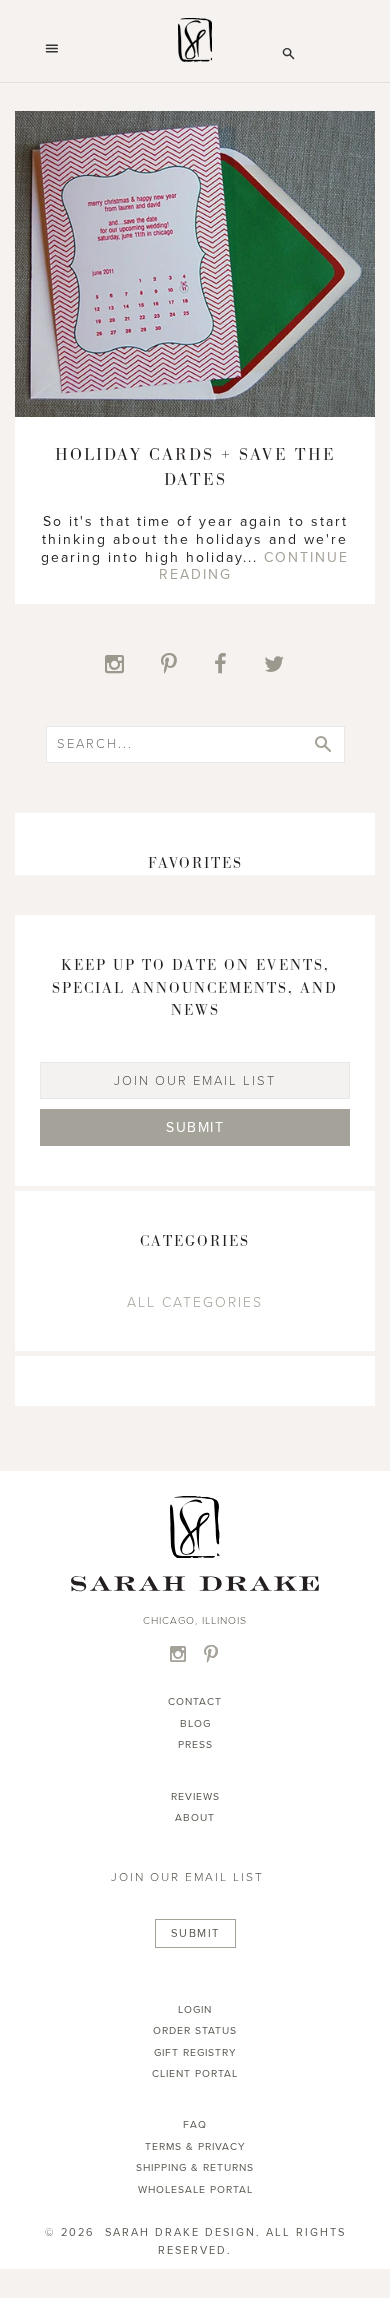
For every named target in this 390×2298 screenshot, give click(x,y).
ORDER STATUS (195, 2030)
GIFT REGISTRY (195, 2052)
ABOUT (195, 1817)
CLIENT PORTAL (195, 2073)
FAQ (195, 2124)
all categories (195, 1302)
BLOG (195, 1723)
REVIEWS (195, 1796)
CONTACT (195, 1701)
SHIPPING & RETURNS (195, 2167)
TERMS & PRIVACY (195, 2146)
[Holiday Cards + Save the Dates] (195, 413)
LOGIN (195, 2009)
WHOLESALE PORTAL (195, 2189)
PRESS (195, 1744)
